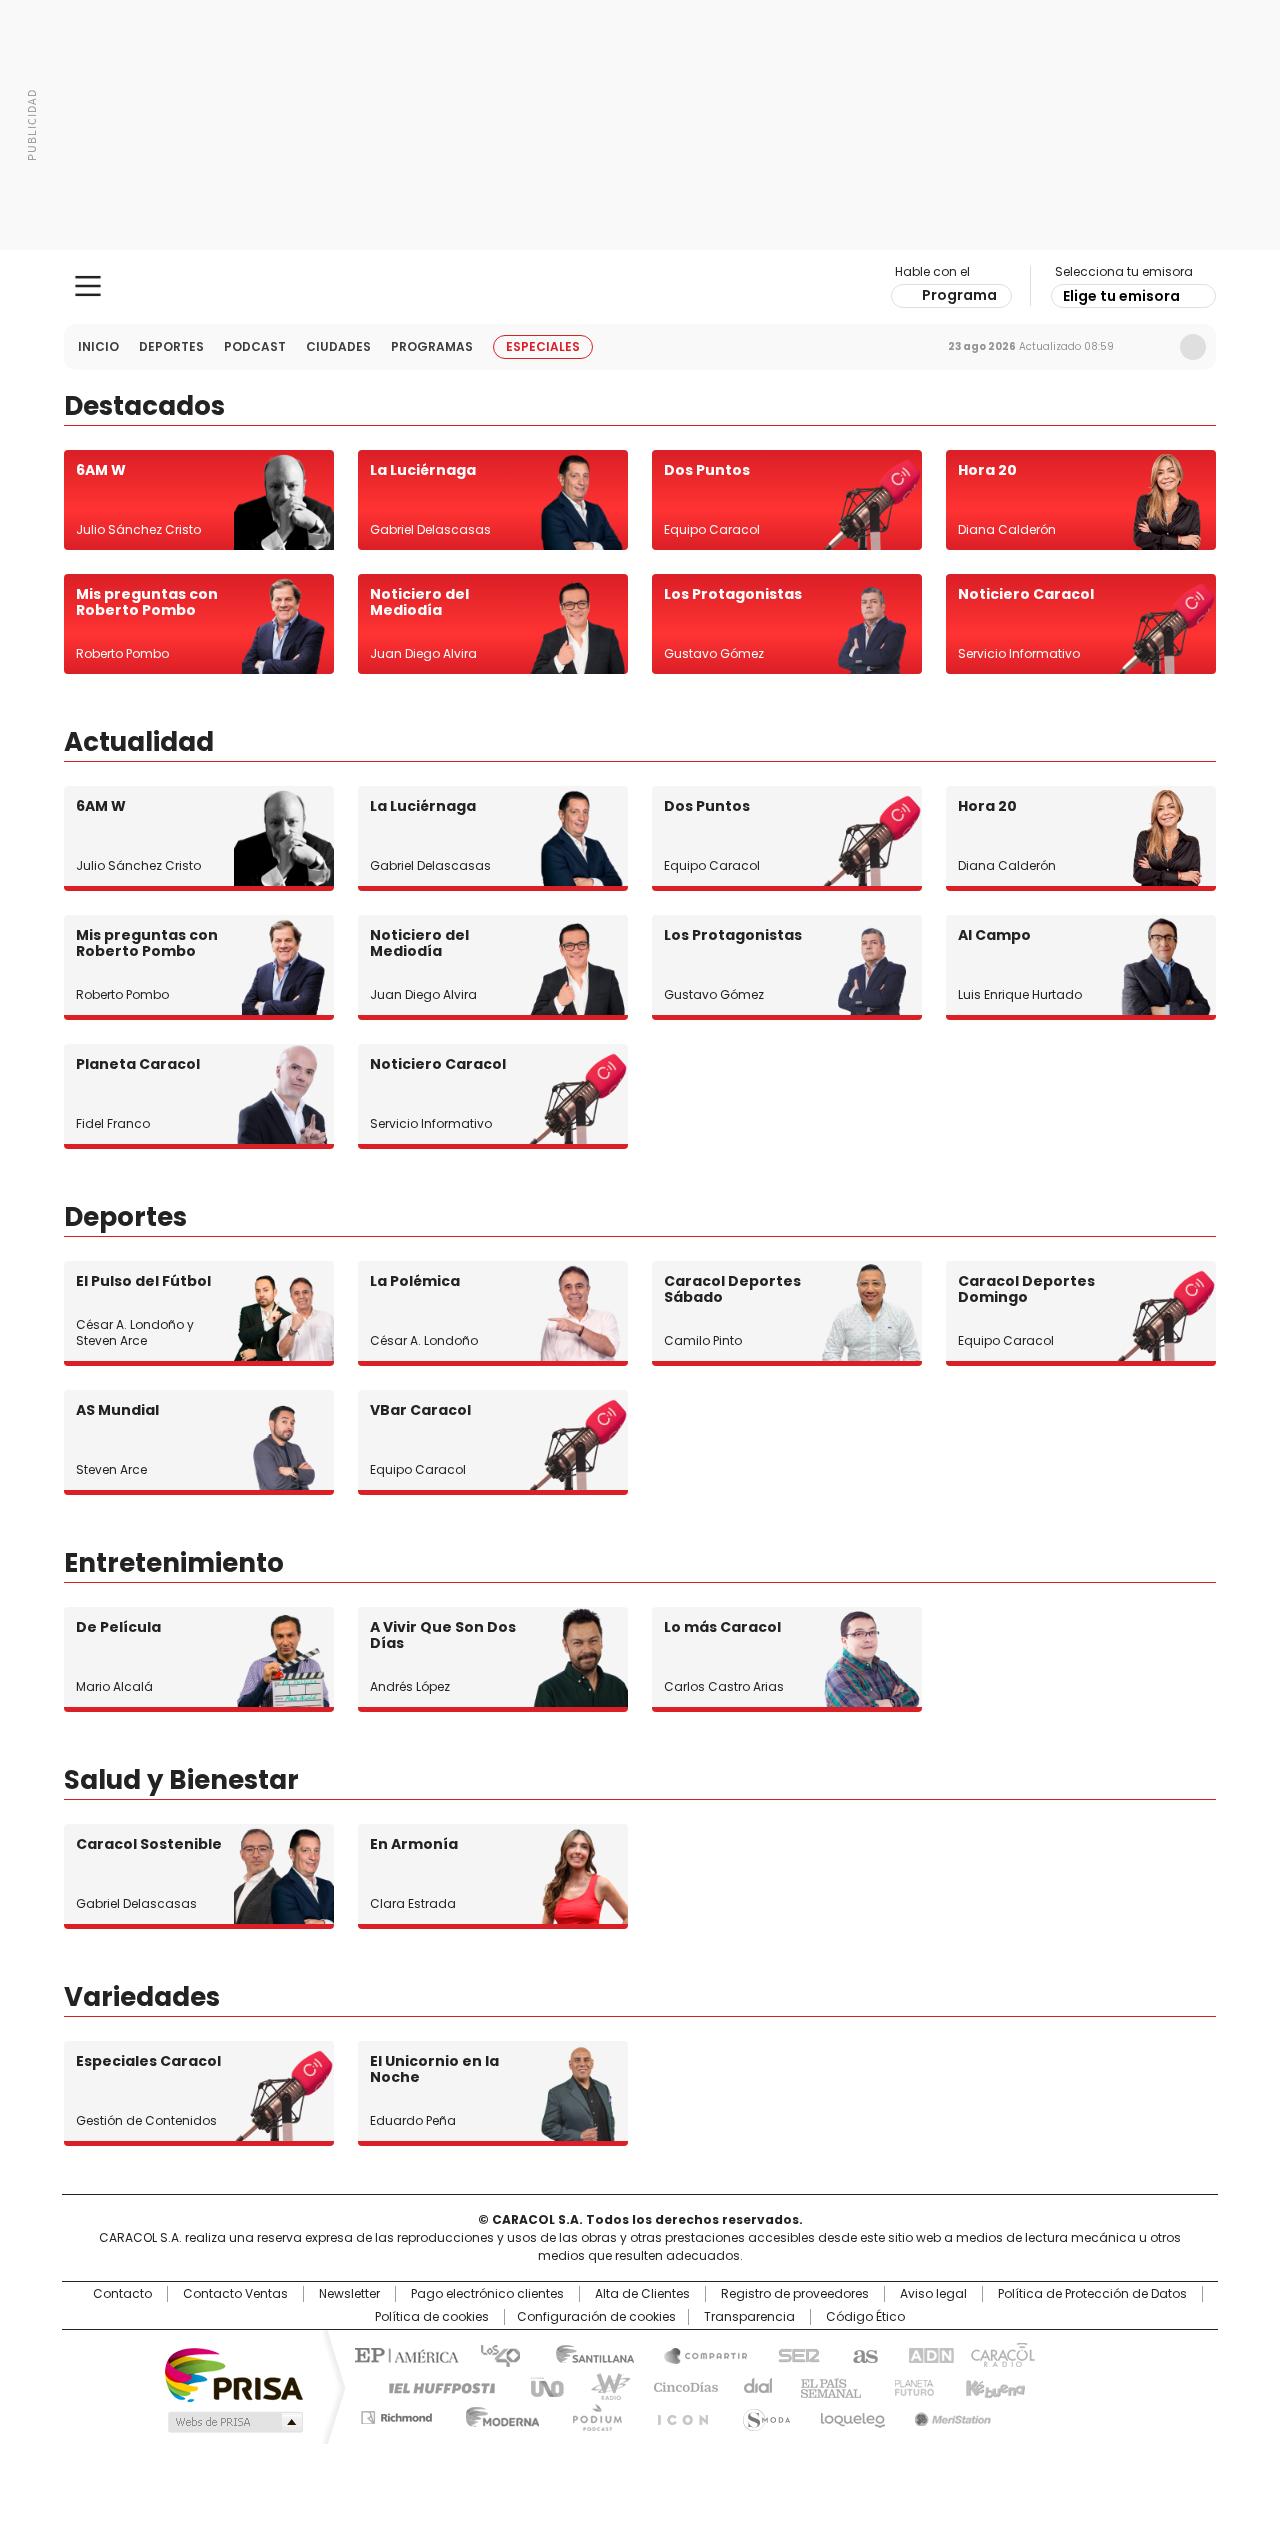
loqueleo (851, 2414)
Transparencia (749, 2317)
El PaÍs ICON (677, 2414)
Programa (959, 295)
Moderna (497, 2414)
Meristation (950, 2414)
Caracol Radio (640, 287)
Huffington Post (434, 2386)
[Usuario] (1193, 347)
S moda (763, 2414)
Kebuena (993, 2386)
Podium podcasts (591, 2414)
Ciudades (338, 346)
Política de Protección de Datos (1092, 2294)
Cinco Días (679, 2386)
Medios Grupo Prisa (233, 2422)
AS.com (861, 2354)
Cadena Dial (753, 2386)
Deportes (171, 346)
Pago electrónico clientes (487, 2294)
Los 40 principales (492, 2354)
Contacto (122, 2294)
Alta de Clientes (642, 2294)
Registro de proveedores (795, 2294)
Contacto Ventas (235, 2294)
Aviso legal (933, 2294)
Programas (432, 346)
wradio (601, 2386)
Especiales (543, 346)
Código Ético (865, 2317)
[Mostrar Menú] (88, 286)
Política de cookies (432, 2317)
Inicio (98, 346)
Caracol (1001, 2354)
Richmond (396, 2414)
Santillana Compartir (697, 2354)
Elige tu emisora (1121, 296)
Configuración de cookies (596, 2317)
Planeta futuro (909, 2386)
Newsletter (1151, 347)
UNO (540, 2386)
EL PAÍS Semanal (825, 2386)
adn (927, 2354)
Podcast (255, 346)
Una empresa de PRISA (234, 2373)
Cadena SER (793, 2354)
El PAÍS (404, 2354)
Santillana (586, 2354)
